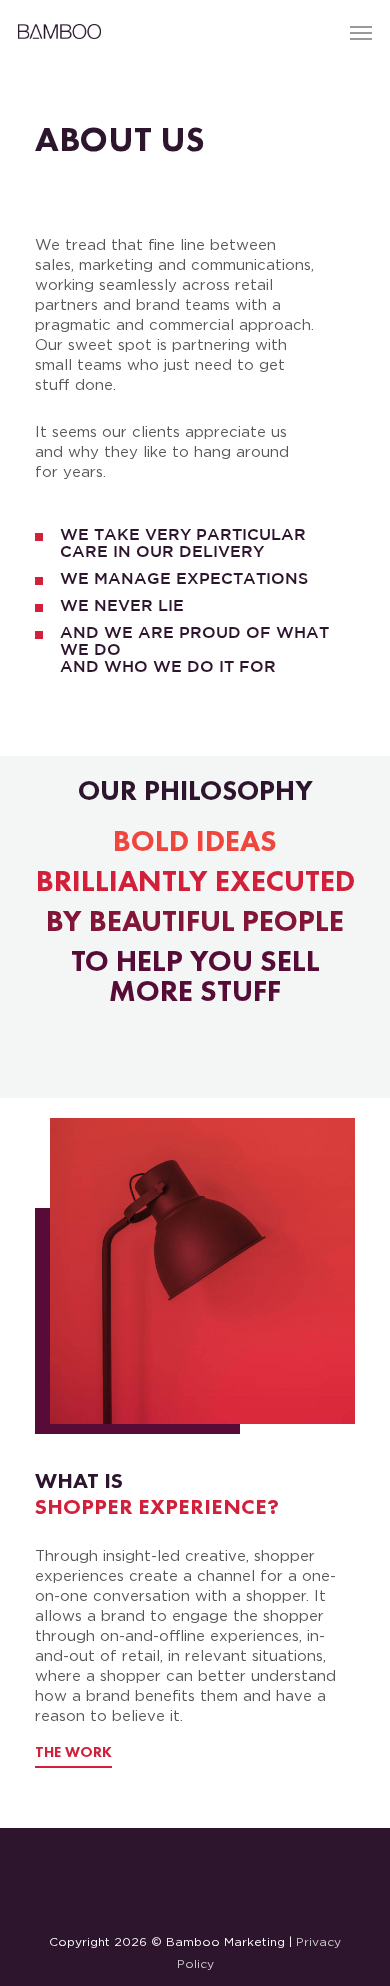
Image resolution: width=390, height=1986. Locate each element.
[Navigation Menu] (361, 32)
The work (73, 1753)
